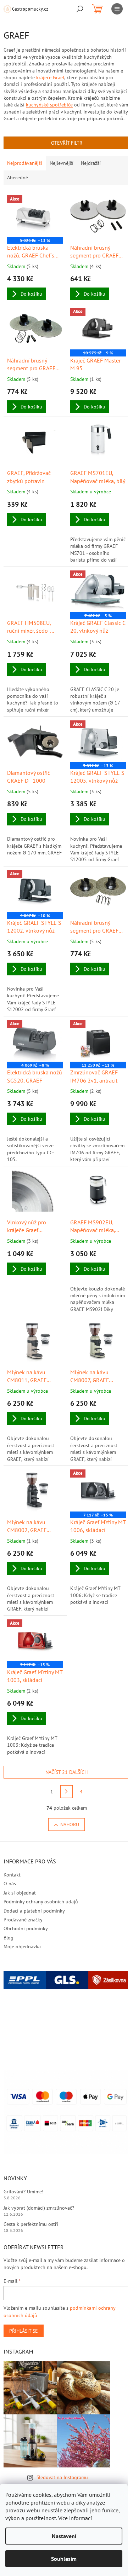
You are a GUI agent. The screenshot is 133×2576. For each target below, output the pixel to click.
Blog (9, 1938)
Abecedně (18, 178)
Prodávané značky (23, 1920)
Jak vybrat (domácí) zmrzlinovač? (39, 2208)
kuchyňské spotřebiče (49, 105)
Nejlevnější (62, 163)
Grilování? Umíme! (23, 2192)
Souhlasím (64, 2559)
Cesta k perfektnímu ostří (31, 2224)
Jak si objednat (20, 1893)
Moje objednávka (22, 1946)
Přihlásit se (24, 2331)
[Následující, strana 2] (67, 1792)
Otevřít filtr (67, 143)
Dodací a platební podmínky (34, 1911)
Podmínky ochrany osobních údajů (41, 1902)
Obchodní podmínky (26, 1928)
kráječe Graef (50, 77)
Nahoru (70, 1824)
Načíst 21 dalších (66, 1772)
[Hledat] (80, 9)
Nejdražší (91, 163)
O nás (10, 1884)
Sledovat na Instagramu (62, 2477)
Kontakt (12, 1875)
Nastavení (64, 2536)
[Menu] (117, 9)
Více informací (75, 2518)
